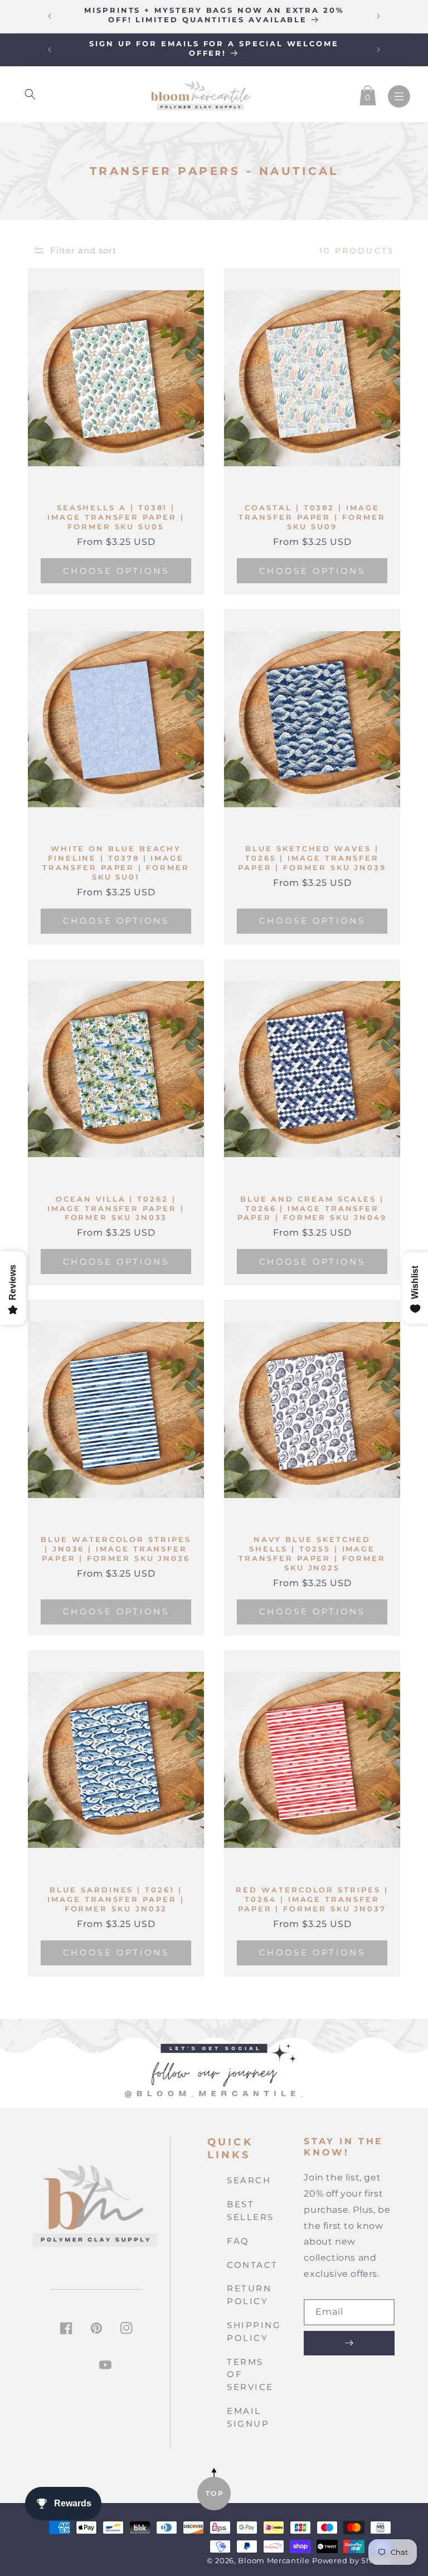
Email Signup (248, 2417)
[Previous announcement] (50, 16)
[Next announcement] (378, 16)
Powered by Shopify (352, 2561)
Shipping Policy (254, 2331)
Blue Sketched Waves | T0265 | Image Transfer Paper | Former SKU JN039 (312, 858)
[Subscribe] (349, 2343)
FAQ (238, 2241)
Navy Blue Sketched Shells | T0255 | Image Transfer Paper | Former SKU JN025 (312, 1553)
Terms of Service (250, 2375)
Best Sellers (251, 2211)
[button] (30, 94)
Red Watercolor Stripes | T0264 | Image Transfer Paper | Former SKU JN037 (312, 1899)
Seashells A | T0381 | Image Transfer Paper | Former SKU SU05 (116, 517)
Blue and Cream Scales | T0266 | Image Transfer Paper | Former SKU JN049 (312, 1208)
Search (249, 2180)
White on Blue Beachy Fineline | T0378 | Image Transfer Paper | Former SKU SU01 (116, 863)
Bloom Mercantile (274, 2561)
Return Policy (249, 2295)
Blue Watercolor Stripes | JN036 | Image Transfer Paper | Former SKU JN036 (116, 1549)
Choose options (116, 571)
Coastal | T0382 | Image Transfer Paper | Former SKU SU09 (312, 517)
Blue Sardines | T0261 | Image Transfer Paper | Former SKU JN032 (116, 1899)
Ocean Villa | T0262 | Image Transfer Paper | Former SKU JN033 (116, 1208)
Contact (252, 2265)
